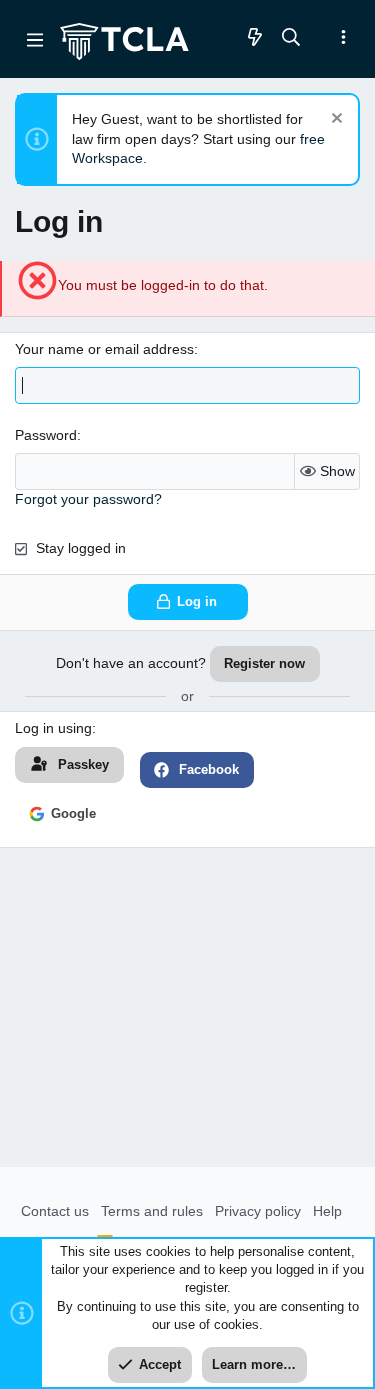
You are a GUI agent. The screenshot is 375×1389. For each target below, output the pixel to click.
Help (327, 1211)
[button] (35, 39)
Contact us (55, 1211)
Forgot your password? (88, 499)
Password (46, 435)
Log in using (53, 728)
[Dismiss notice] (334, 120)
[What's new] (255, 38)
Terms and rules (152, 1211)
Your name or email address (104, 349)
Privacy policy (258, 1211)
